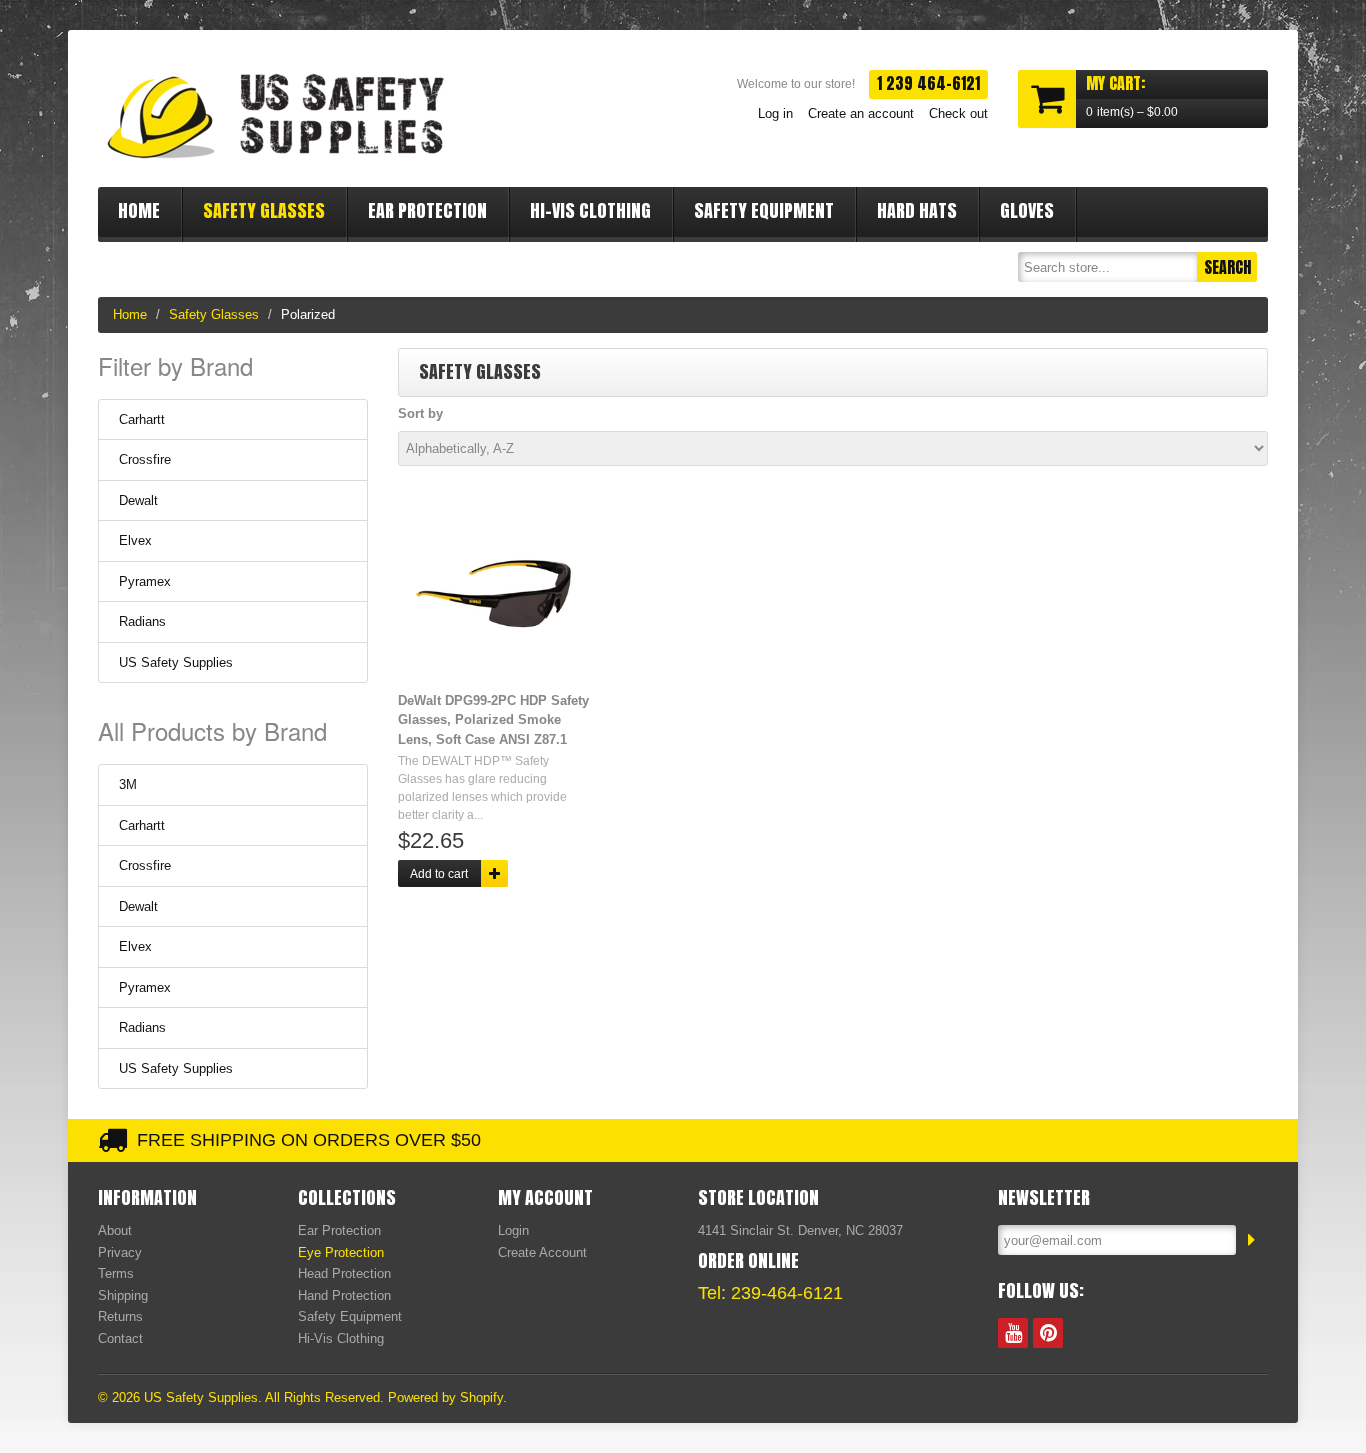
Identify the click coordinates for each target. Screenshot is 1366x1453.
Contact (120, 1338)
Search (1227, 267)
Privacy (120, 1252)
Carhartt (142, 419)
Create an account (861, 113)
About (115, 1230)
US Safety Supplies (176, 662)
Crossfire (145, 459)
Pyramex (145, 581)
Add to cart (439, 874)
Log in (775, 113)
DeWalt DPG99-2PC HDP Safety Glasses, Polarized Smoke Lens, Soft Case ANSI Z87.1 (493, 720)
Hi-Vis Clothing (590, 210)
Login (513, 1230)
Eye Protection (341, 1252)
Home (139, 210)
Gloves (1027, 210)
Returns (120, 1316)
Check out (958, 113)
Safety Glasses (264, 210)
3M (128, 784)
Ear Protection (427, 210)
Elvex (135, 540)
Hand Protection (344, 1295)
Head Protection (344, 1273)
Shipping (123, 1295)
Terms (116, 1273)
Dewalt (138, 500)
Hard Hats (917, 210)
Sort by (420, 413)
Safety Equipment (764, 210)
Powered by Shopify (445, 1397)
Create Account (542, 1252)
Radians (142, 621)
